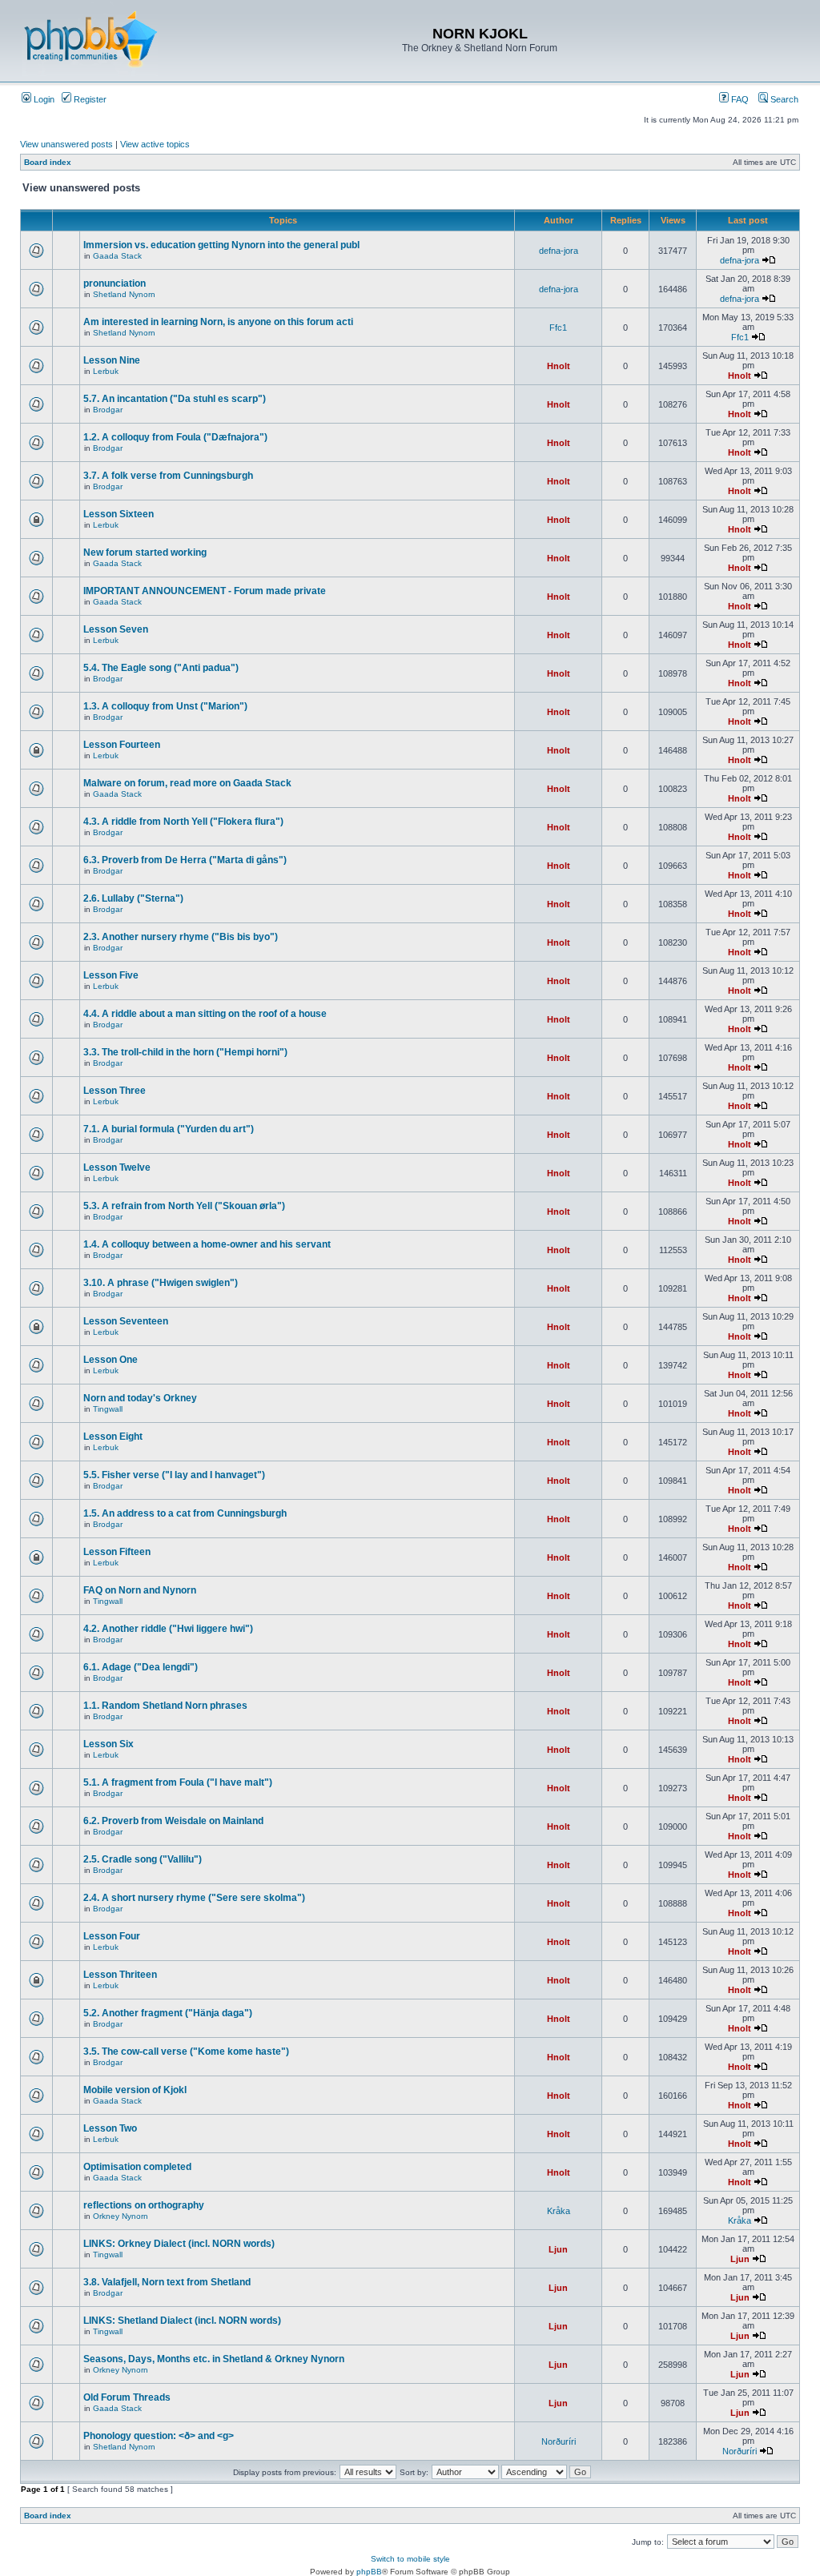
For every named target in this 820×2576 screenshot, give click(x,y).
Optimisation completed (137, 2167)
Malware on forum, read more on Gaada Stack (187, 783)
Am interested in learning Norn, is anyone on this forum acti (218, 322)
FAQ (739, 99)
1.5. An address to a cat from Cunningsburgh (185, 1513)
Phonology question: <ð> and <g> (159, 2436)
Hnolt (559, 366)
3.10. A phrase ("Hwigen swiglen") (161, 1283)
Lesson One (111, 1360)
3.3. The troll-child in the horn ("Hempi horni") (185, 1052)
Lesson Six (109, 1744)
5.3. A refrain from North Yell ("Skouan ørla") (184, 1206)
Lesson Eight (113, 1437)
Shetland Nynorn (124, 294)
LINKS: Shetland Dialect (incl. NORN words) (182, 2321)
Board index (48, 162)
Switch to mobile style (410, 2559)
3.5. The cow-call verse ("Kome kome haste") (186, 2052)
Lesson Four (112, 1936)
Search (783, 99)
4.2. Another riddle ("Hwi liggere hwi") (168, 1629)
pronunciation (115, 283)
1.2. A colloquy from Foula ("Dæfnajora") (175, 437)
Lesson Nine (112, 360)
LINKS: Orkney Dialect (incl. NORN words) (179, 2244)
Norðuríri (559, 2441)
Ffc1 (558, 328)
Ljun (558, 2249)
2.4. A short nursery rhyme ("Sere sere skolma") (194, 1898)
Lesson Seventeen (126, 1321)
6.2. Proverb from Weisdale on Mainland (173, 1821)
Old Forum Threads (127, 2397)
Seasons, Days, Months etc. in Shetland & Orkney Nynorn (214, 2359)
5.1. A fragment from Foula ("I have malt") (178, 1782)
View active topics (155, 144)
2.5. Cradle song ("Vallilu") (143, 1859)
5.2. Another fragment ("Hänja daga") (168, 2013)
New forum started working (145, 553)
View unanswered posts (66, 144)
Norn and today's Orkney (140, 1398)
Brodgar (108, 410)
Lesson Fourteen (122, 745)
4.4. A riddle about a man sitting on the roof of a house (205, 1014)
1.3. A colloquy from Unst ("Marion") (165, 706)
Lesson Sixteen (119, 514)
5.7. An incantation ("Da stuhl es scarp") (175, 399)
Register (89, 99)
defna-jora (559, 251)
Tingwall (108, 1409)
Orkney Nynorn (121, 2216)
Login (43, 99)
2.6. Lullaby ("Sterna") (133, 898)
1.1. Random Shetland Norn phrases (165, 1706)
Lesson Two (110, 2128)
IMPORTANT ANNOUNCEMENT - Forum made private (205, 591)
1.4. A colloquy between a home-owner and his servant (207, 1244)
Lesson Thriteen (120, 1975)
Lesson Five (111, 975)
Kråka (559, 2211)
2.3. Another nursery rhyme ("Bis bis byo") (181, 937)
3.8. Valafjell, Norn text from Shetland (167, 2282)
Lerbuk (106, 371)
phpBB (369, 2572)
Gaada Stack (117, 256)
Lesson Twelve (117, 1167)
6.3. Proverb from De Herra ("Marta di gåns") (185, 860)
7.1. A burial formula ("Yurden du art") (169, 1129)
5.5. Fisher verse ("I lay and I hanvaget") (174, 1475)
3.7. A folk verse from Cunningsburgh (168, 476)
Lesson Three (115, 1091)
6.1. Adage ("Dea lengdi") (141, 1667)
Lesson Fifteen (117, 1552)
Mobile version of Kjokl (135, 2090)
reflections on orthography (144, 2205)
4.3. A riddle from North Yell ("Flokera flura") (183, 822)
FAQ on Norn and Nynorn (140, 1590)
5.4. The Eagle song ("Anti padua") (161, 668)
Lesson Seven (116, 629)
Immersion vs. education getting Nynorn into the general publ (221, 245)
